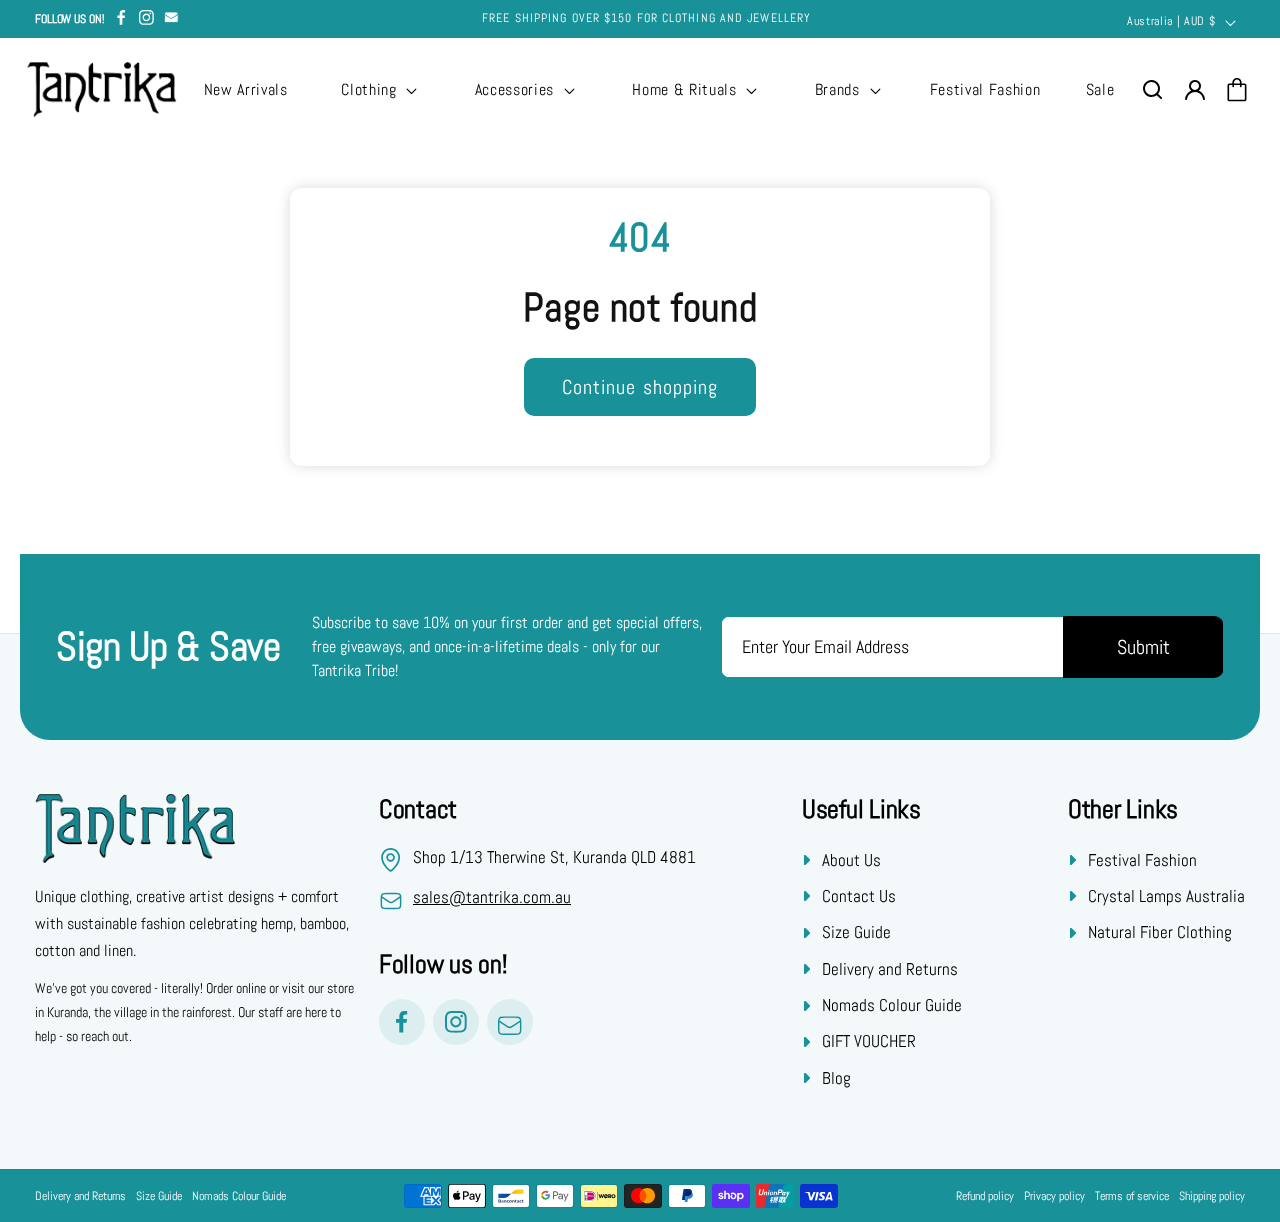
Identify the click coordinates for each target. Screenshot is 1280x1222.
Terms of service (1132, 1196)
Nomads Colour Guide (892, 1005)
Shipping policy (1212, 1196)
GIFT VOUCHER (869, 1041)
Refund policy (985, 1196)
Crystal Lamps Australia (1166, 896)
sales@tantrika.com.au (492, 897)
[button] (377, 90)
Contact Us (859, 896)
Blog (836, 1078)
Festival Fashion (1142, 859)
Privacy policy (1054, 1196)
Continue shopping (640, 387)
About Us (851, 859)
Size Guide (856, 932)
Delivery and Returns (890, 969)
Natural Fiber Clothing (1160, 932)
